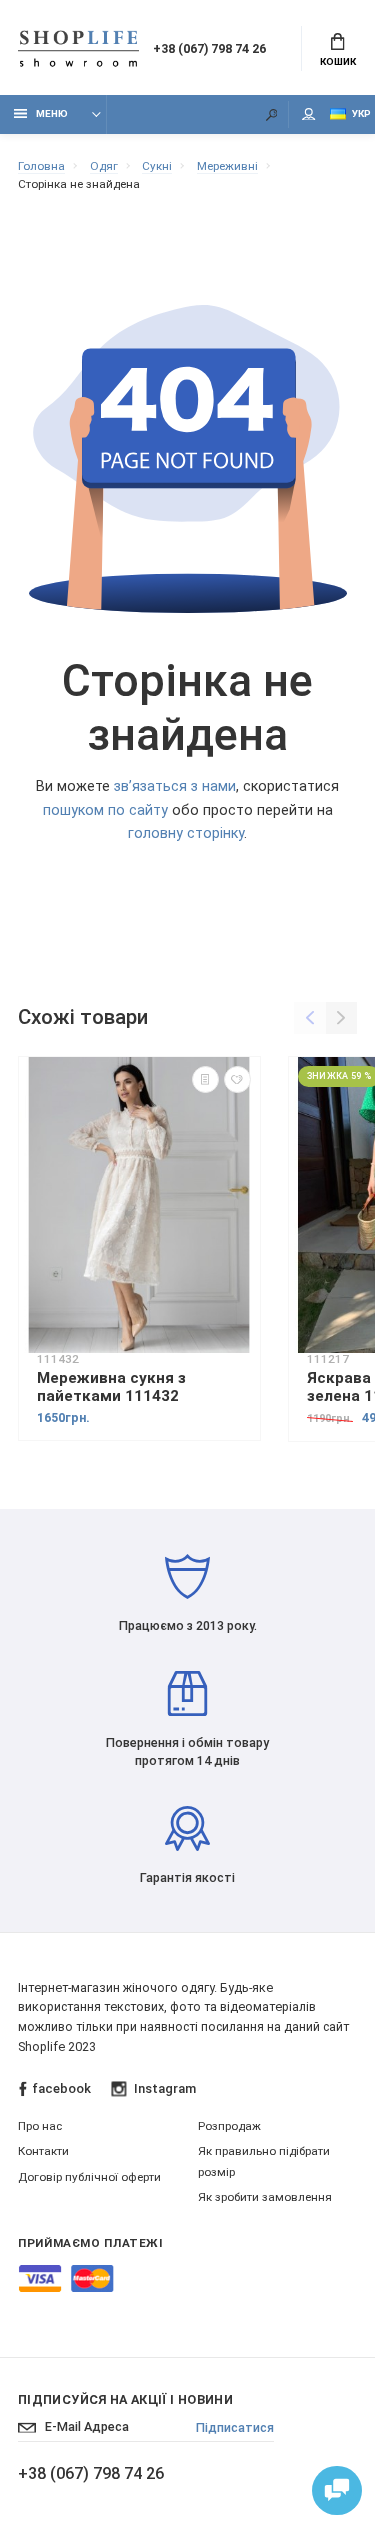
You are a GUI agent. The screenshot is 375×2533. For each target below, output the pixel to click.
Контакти (43, 2151)
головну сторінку (186, 833)
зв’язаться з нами (175, 786)
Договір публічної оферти (89, 2177)
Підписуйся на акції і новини (125, 2399)
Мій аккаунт (309, 114)
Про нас (40, 2126)
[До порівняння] (205, 1079)
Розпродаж (229, 2126)
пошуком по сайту (105, 810)
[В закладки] (237, 1079)
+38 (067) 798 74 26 (209, 48)
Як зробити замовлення (265, 2197)
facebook (61, 2088)
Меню (52, 113)
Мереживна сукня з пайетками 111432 (111, 1387)
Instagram (164, 2088)
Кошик (338, 61)
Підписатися (235, 2427)
